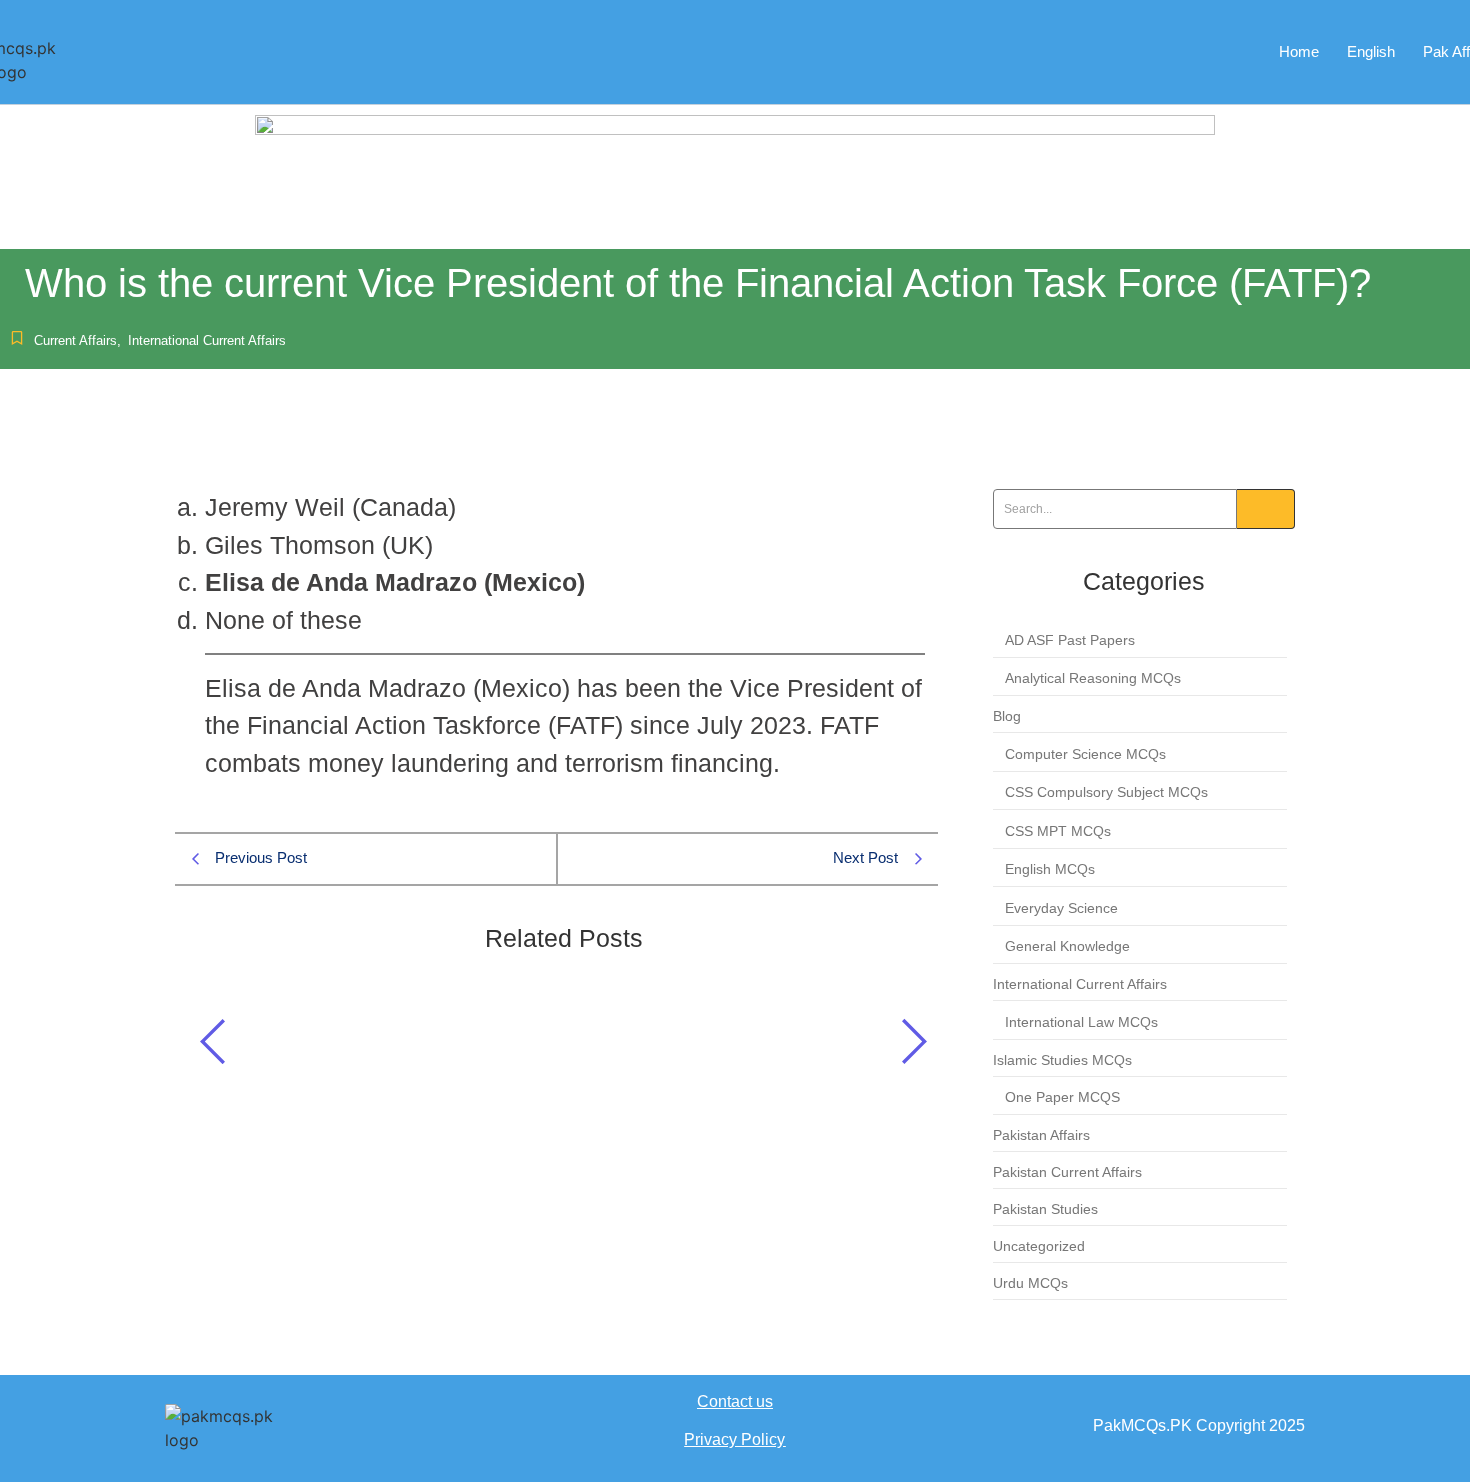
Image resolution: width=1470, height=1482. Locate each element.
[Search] (1266, 509)
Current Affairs (77, 340)
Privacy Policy (734, 1439)
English (1371, 51)
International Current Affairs (207, 340)
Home (1299, 51)
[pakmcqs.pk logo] (235, 1428)
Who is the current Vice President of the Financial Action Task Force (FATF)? (523, 1048)
